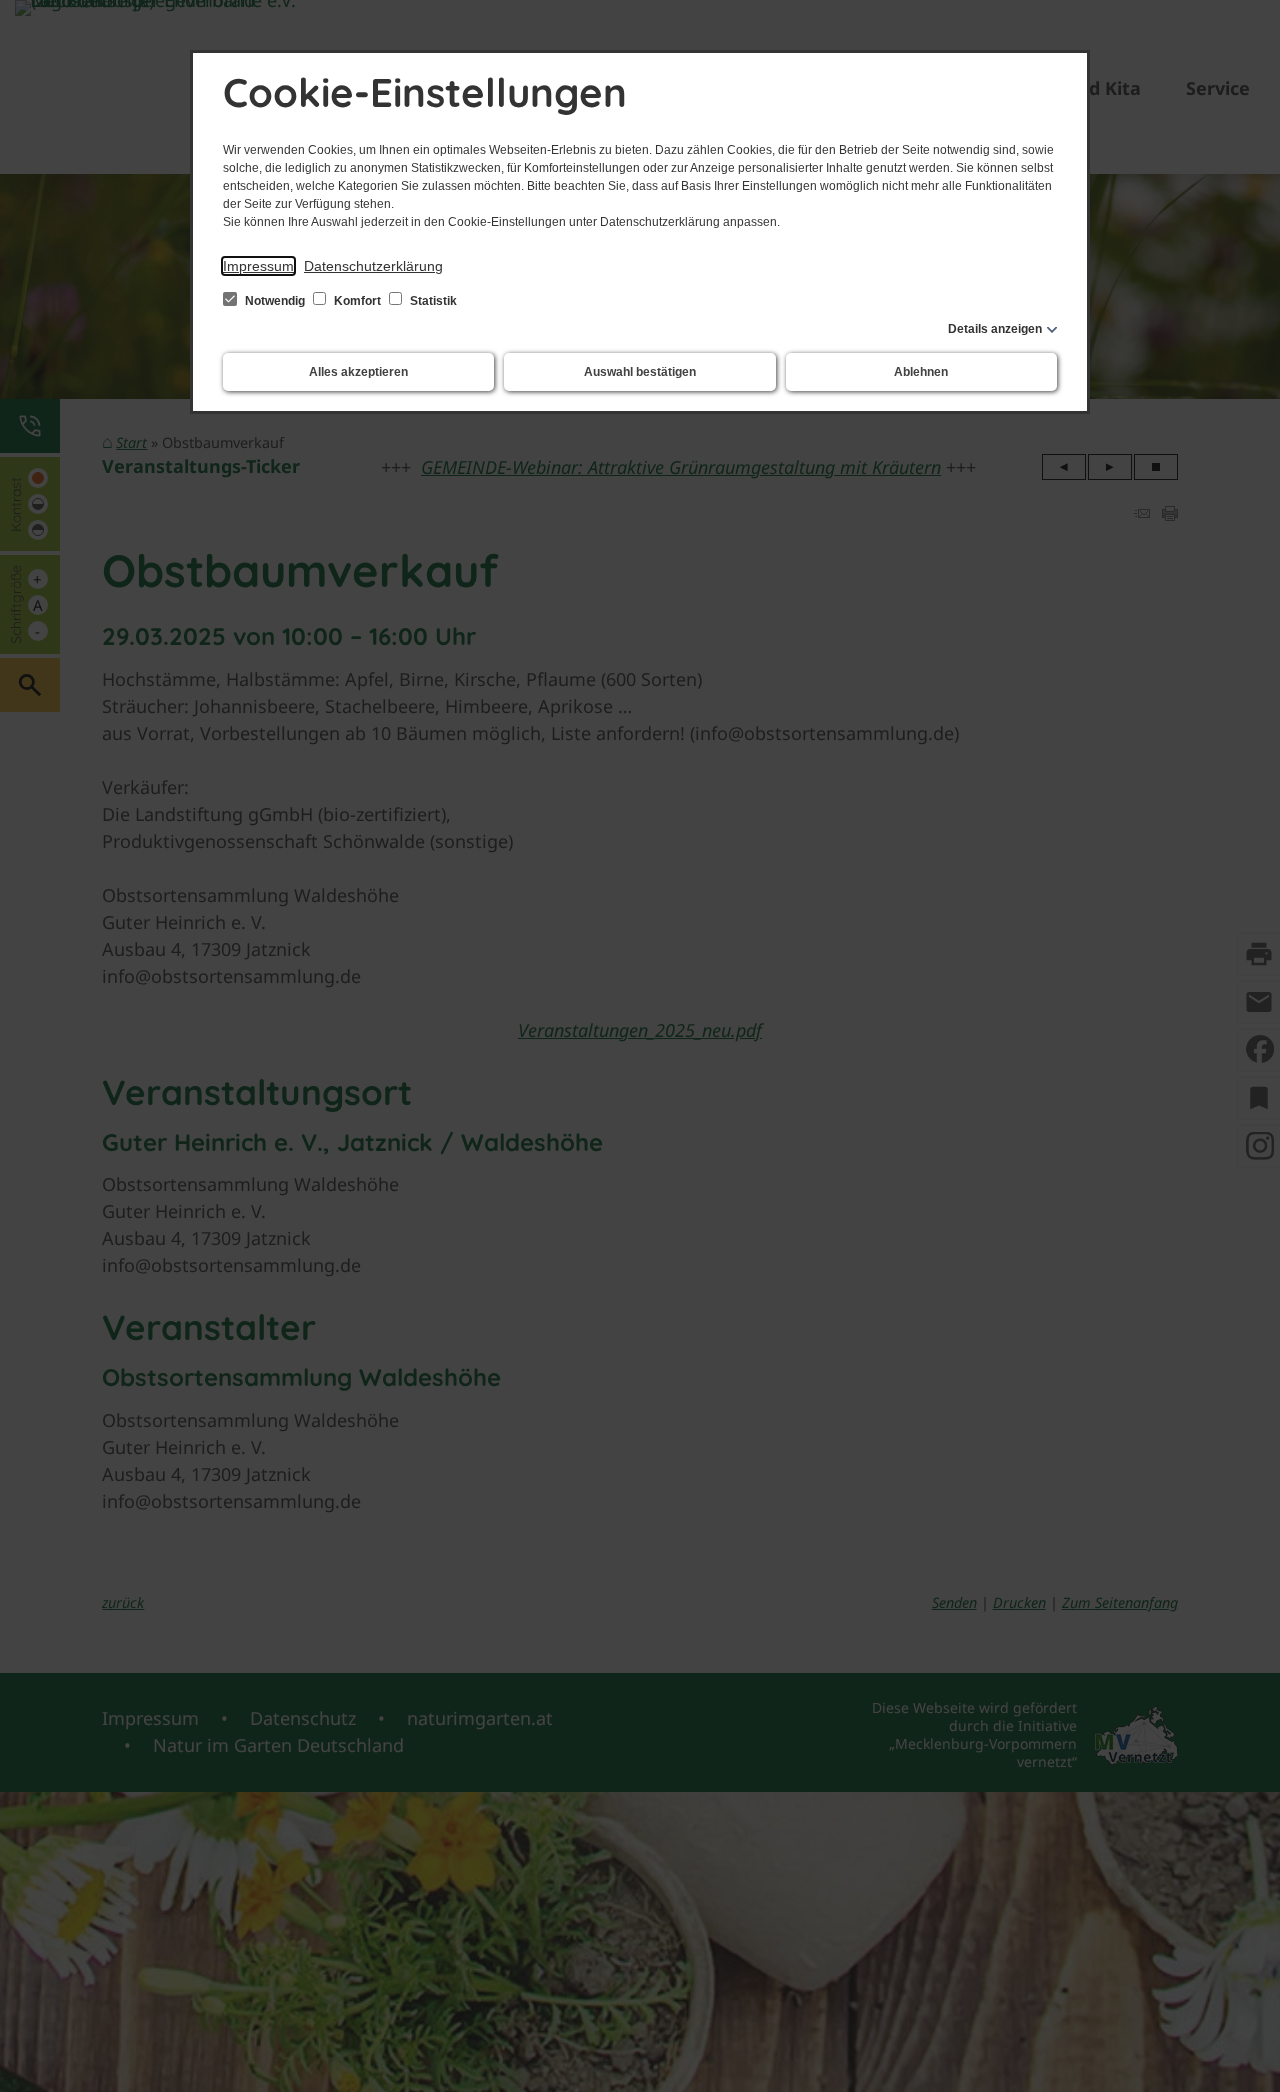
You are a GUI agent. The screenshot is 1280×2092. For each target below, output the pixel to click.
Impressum (258, 266)
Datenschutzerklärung (373, 266)
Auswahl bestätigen (640, 372)
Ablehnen (921, 372)
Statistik (432, 301)
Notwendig (275, 301)
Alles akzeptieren (358, 372)
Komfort (357, 301)
